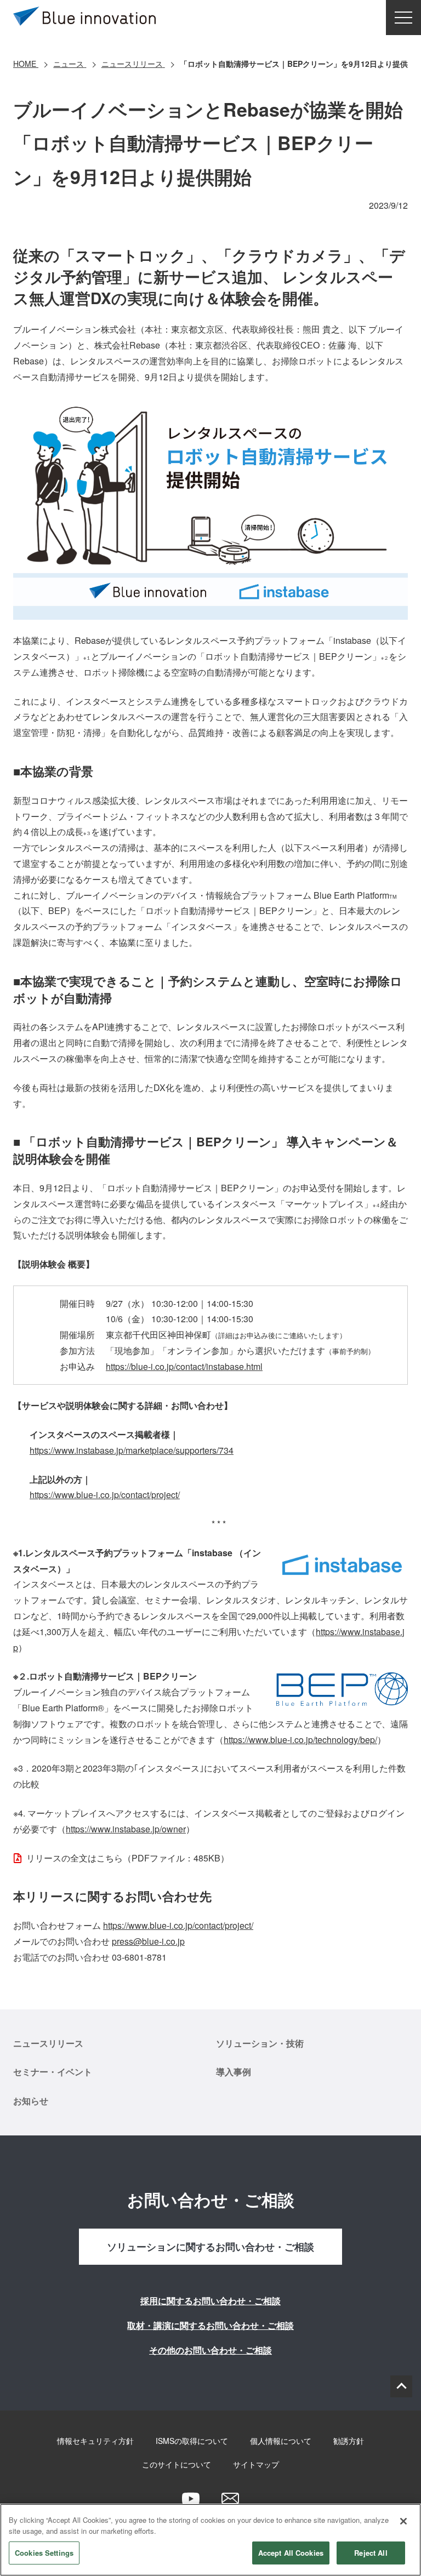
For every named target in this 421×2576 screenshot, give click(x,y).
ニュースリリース (48, 2043)
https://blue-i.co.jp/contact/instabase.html (184, 1366)
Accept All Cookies (291, 2553)
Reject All (371, 2553)
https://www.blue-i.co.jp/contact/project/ (105, 1495)
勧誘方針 (349, 2441)
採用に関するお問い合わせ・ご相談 (210, 2301)
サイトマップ (256, 2464)
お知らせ (31, 2101)
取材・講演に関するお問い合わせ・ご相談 (210, 2325)
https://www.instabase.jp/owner (126, 1829)
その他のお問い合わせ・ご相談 (210, 2350)
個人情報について (281, 2441)
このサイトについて (177, 2464)
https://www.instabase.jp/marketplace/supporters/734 (132, 1450)
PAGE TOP (401, 2386)
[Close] (403, 2521)
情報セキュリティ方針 (95, 2441)
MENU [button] (403, 18)
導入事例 (234, 2072)
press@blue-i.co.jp (148, 1941)
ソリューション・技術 (260, 2043)
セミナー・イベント (53, 2072)
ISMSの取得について (192, 2441)
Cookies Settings (44, 2553)
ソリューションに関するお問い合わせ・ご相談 (210, 2247)
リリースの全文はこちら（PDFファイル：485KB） (128, 1858)
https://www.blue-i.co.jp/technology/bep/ (300, 1740)
